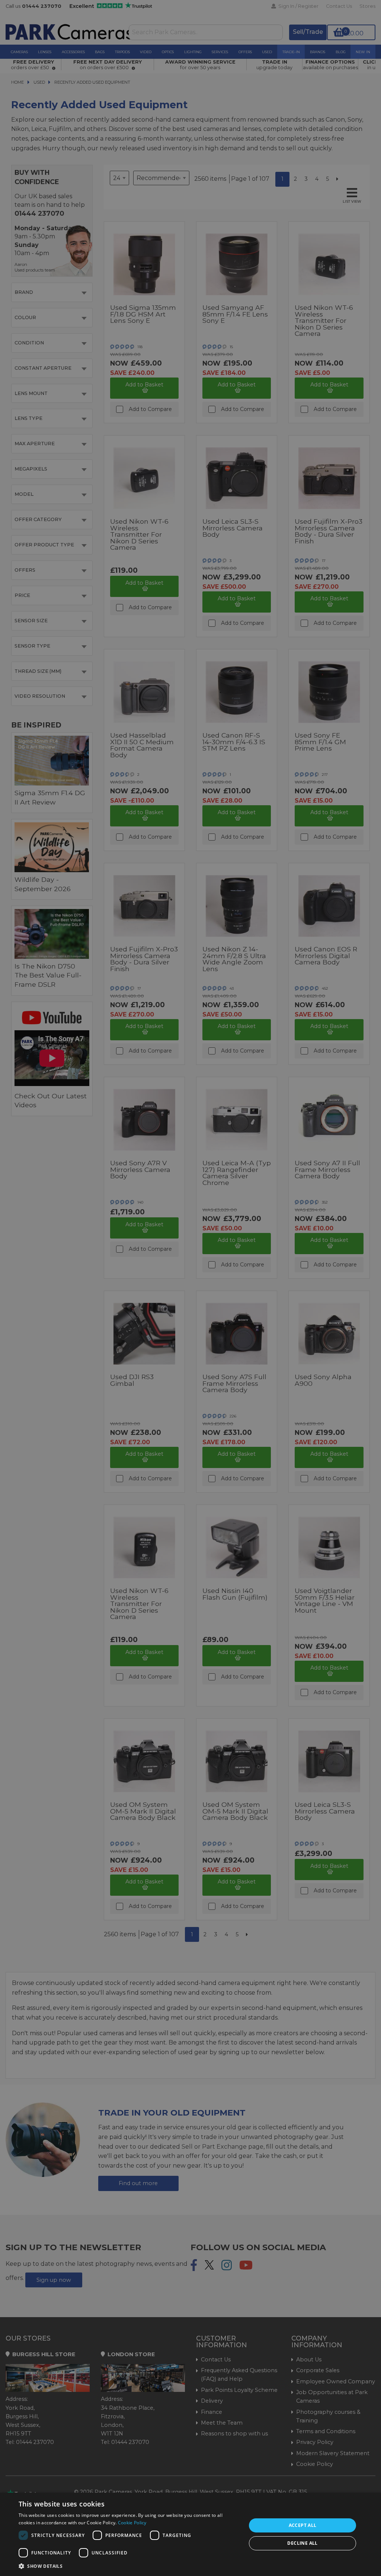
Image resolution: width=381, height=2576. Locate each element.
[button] (129, 2566)
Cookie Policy (132, 2523)
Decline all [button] (302, 2543)
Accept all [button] (303, 2525)
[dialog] (190, 2534)
